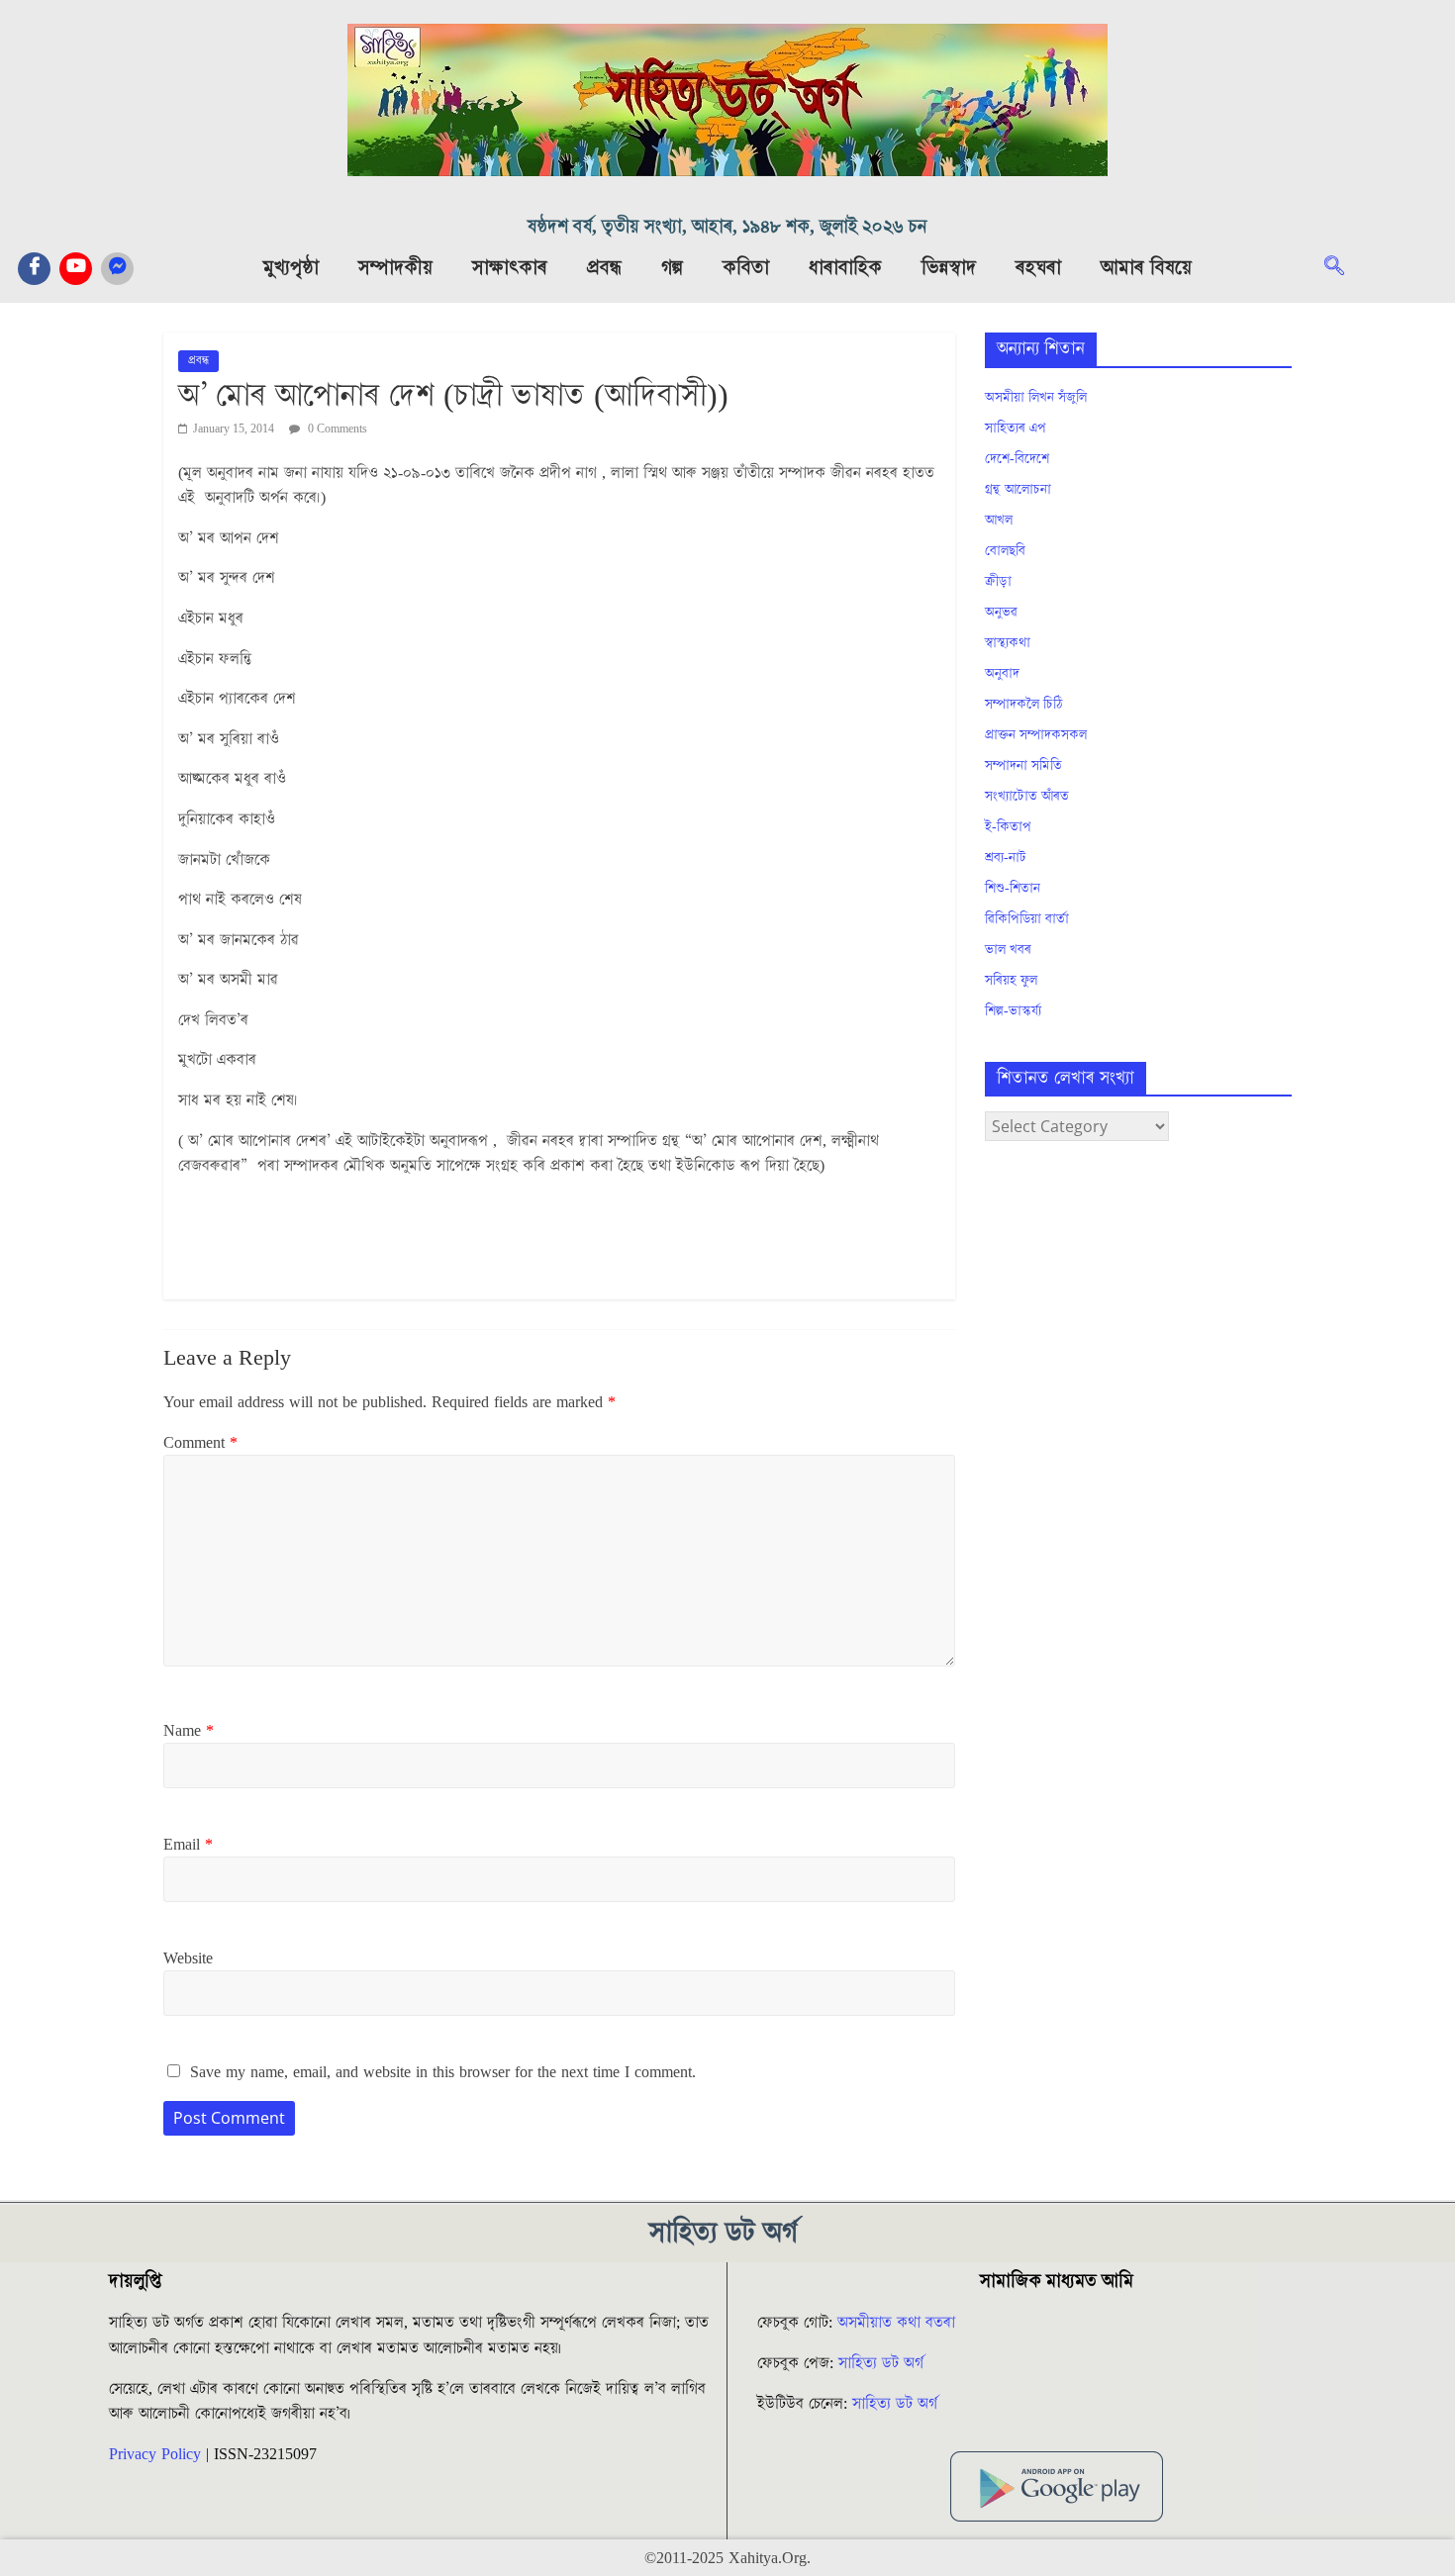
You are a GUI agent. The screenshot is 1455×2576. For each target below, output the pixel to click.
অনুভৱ (1001, 613)
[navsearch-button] (1344, 268)
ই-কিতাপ (1008, 827)
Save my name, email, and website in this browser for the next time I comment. (443, 2072)
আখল (999, 521)
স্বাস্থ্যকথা (1008, 643)
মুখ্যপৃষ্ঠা (291, 268)
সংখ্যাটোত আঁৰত (1027, 797)
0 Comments (336, 429)
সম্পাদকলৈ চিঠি (1023, 705)
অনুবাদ (1002, 674)
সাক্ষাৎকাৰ (510, 268)
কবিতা (746, 268)
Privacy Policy (155, 2454)
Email (188, 1845)
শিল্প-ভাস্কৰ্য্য (1013, 1011)
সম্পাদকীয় (395, 268)
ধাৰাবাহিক (845, 268)
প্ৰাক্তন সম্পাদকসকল (1036, 735)
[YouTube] (76, 269)
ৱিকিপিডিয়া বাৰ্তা (1027, 919)
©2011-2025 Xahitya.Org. (727, 2558)
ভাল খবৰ (1008, 950)
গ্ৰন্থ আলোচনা (1018, 490)
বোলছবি (1005, 551)
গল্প (672, 268)
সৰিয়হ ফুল (1011, 981)
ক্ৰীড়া (998, 582)
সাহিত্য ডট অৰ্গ (881, 2363)
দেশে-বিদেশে (1017, 459)
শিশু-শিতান (1013, 889)
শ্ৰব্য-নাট (1006, 858)
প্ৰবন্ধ (604, 268)
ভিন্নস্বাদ (949, 268)
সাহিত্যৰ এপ (1016, 429)
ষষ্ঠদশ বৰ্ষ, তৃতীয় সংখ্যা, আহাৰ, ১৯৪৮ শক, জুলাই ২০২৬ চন (727, 227)
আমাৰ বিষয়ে (1146, 268)
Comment (200, 1443)
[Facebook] (34, 269)
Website (188, 1958)
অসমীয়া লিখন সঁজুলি (1036, 398)
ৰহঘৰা (1038, 268)
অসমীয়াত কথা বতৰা (899, 2323)
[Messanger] (117, 269)
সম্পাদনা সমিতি (1023, 766)
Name (189, 1731)
